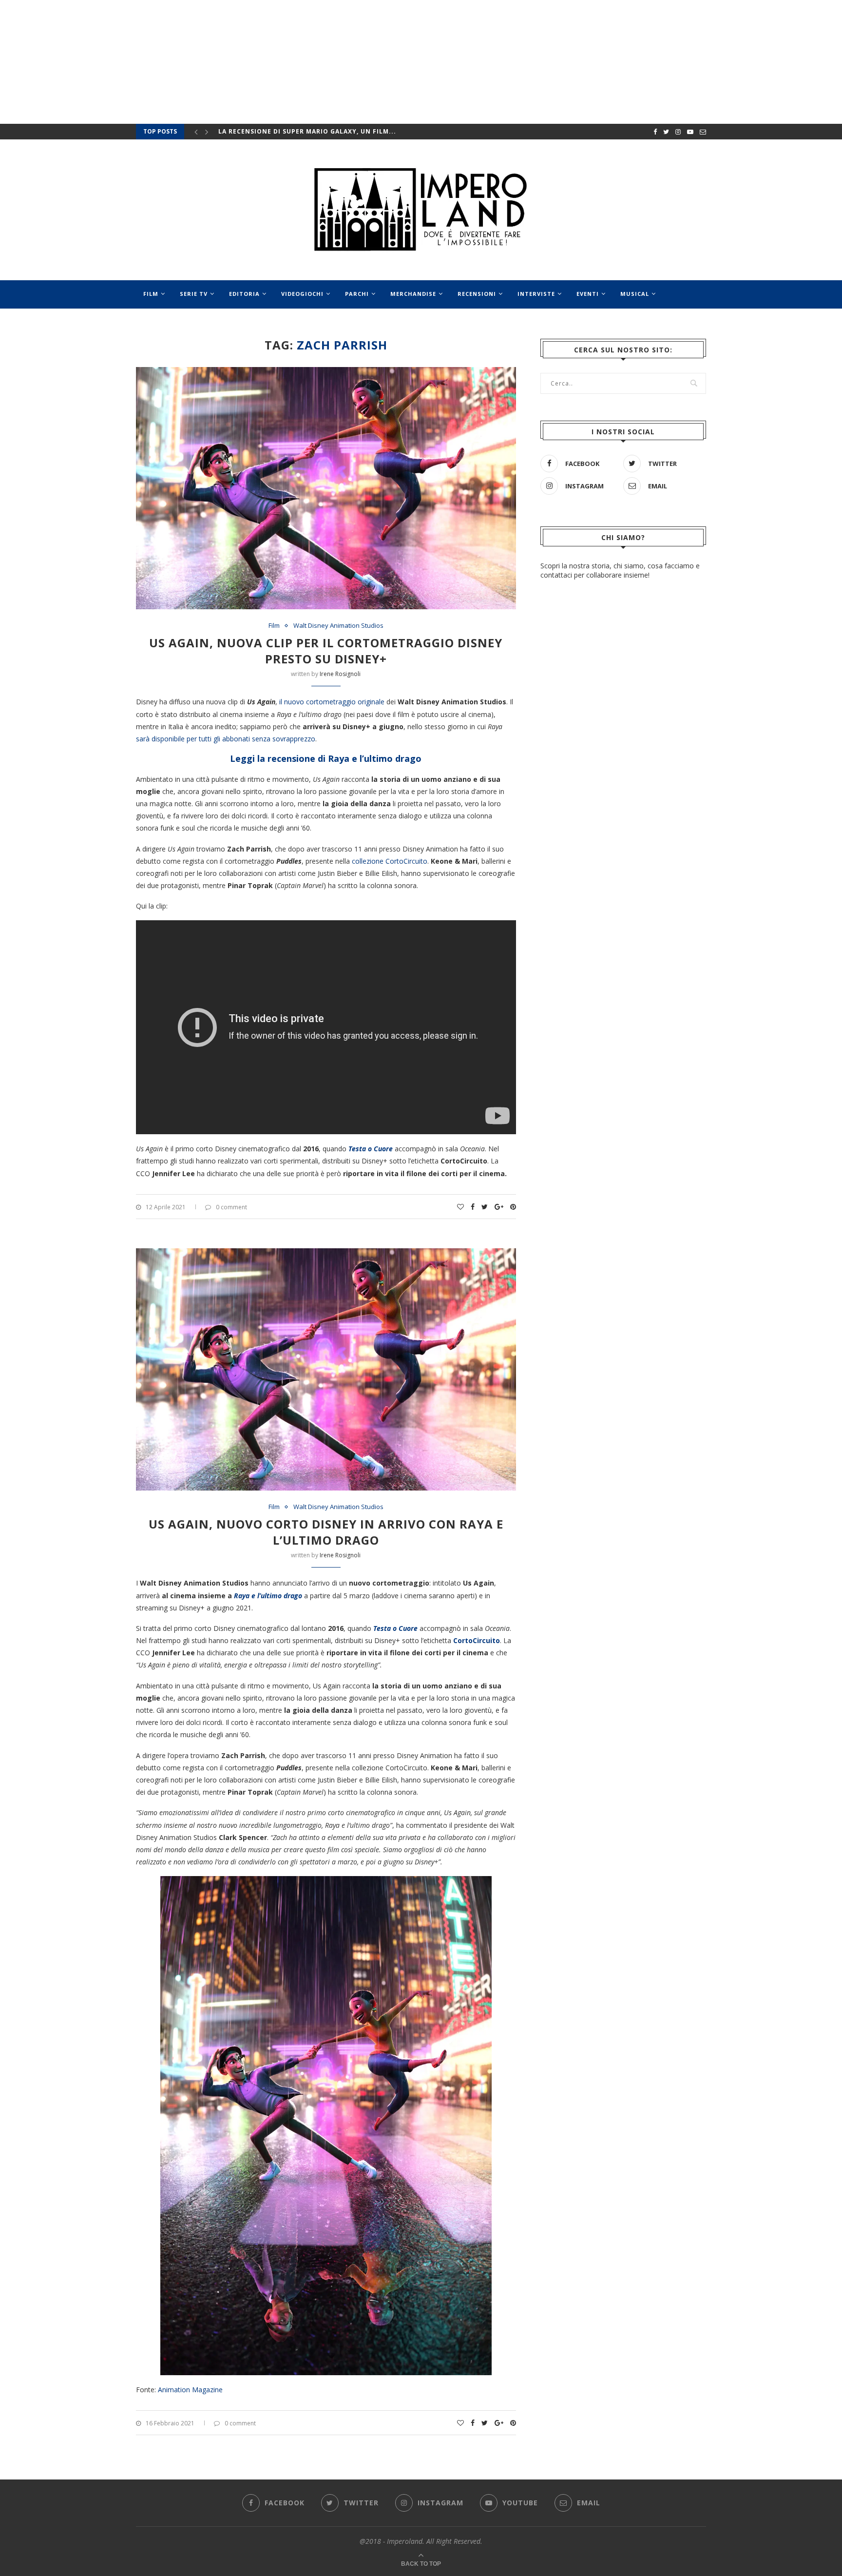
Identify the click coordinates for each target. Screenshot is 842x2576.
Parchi (357, 294)
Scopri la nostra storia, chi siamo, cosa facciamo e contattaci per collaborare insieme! (620, 571)
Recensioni (477, 294)
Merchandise (413, 294)
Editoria (244, 294)
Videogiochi (302, 294)
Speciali (157, 322)
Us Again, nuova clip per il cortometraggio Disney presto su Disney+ (326, 651)
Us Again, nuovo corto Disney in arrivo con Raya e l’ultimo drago (326, 1532)
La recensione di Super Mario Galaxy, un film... (307, 131)
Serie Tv (194, 294)
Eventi (588, 294)
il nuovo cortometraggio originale (332, 702)
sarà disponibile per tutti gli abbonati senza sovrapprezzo (226, 739)
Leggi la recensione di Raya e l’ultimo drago (326, 758)
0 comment (231, 1207)
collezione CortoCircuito (390, 861)
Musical (635, 294)
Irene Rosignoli (340, 674)
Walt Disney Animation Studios (338, 626)
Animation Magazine (190, 2390)
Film (151, 294)
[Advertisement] (623, 832)
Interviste (536, 294)
